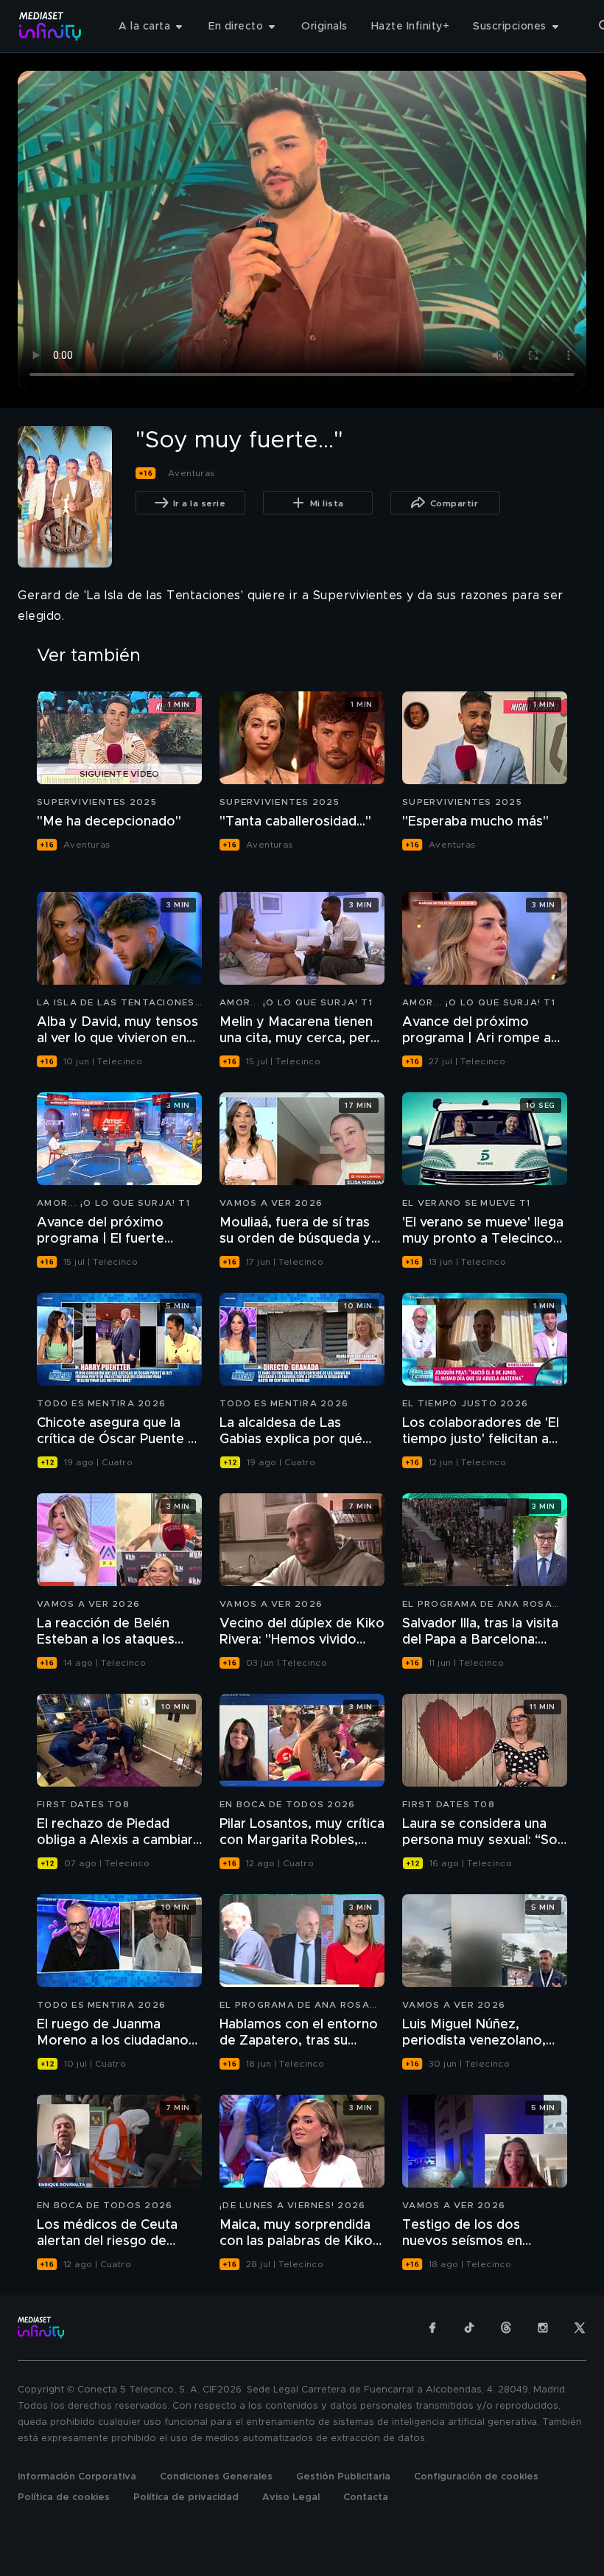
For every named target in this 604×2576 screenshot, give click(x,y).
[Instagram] (543, 2328)
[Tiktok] (469, 2328)
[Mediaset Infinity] (50, 26)
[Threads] (506, 2328)
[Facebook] (432, 2328)
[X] (580, 2328)
